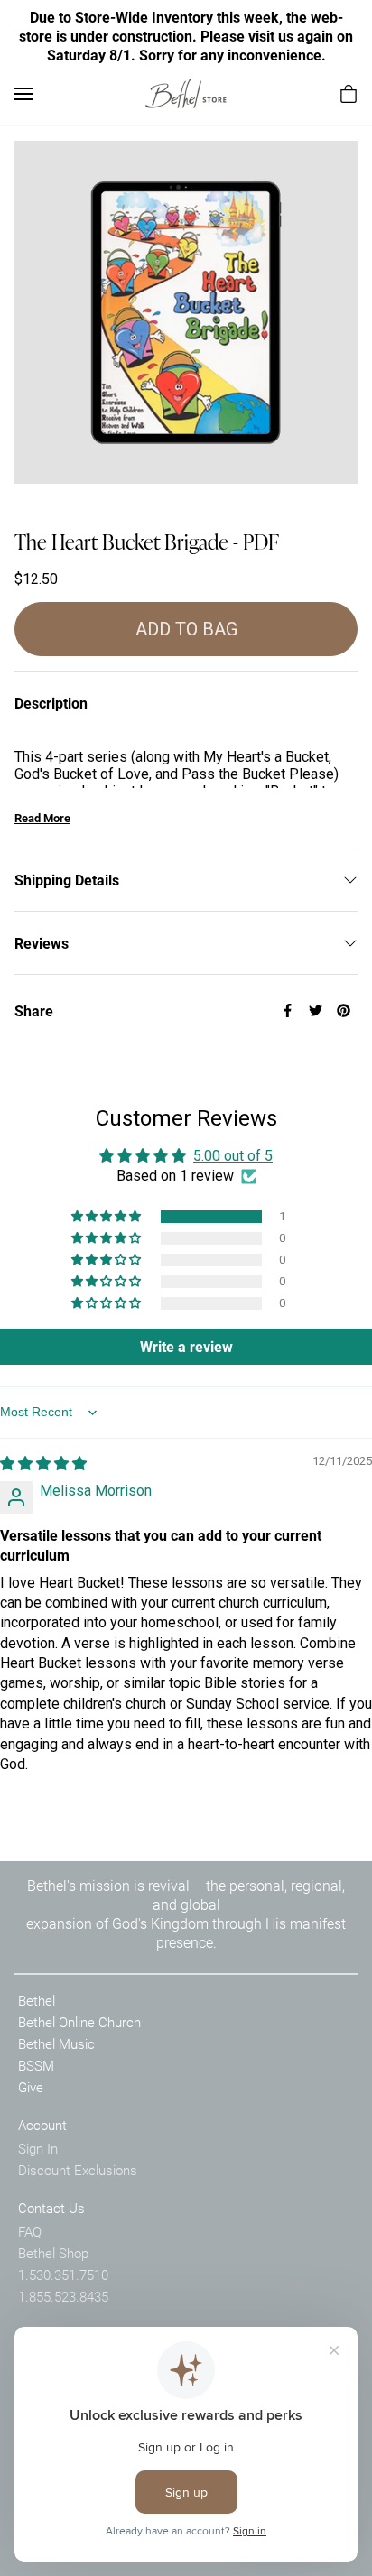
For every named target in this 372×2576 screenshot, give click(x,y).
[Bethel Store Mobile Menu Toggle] (23, 94)
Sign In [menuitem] (38, 2148)
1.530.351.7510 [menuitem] (63, 2275)
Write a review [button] (186, 1346)
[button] (107, 1217)
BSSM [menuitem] (36, 2065)
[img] (43, 1464)
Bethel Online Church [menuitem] (79, 2022)
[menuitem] (349, 94)
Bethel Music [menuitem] (56, 2043)
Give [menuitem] (31, 2087)
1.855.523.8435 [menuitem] (63, 2296)
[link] (186, 93)
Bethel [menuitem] (37, 2000)
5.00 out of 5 (233, 1156)
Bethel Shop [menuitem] (53, 2253)
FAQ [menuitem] (30, 2231)
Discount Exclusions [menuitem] (78, 2170)
